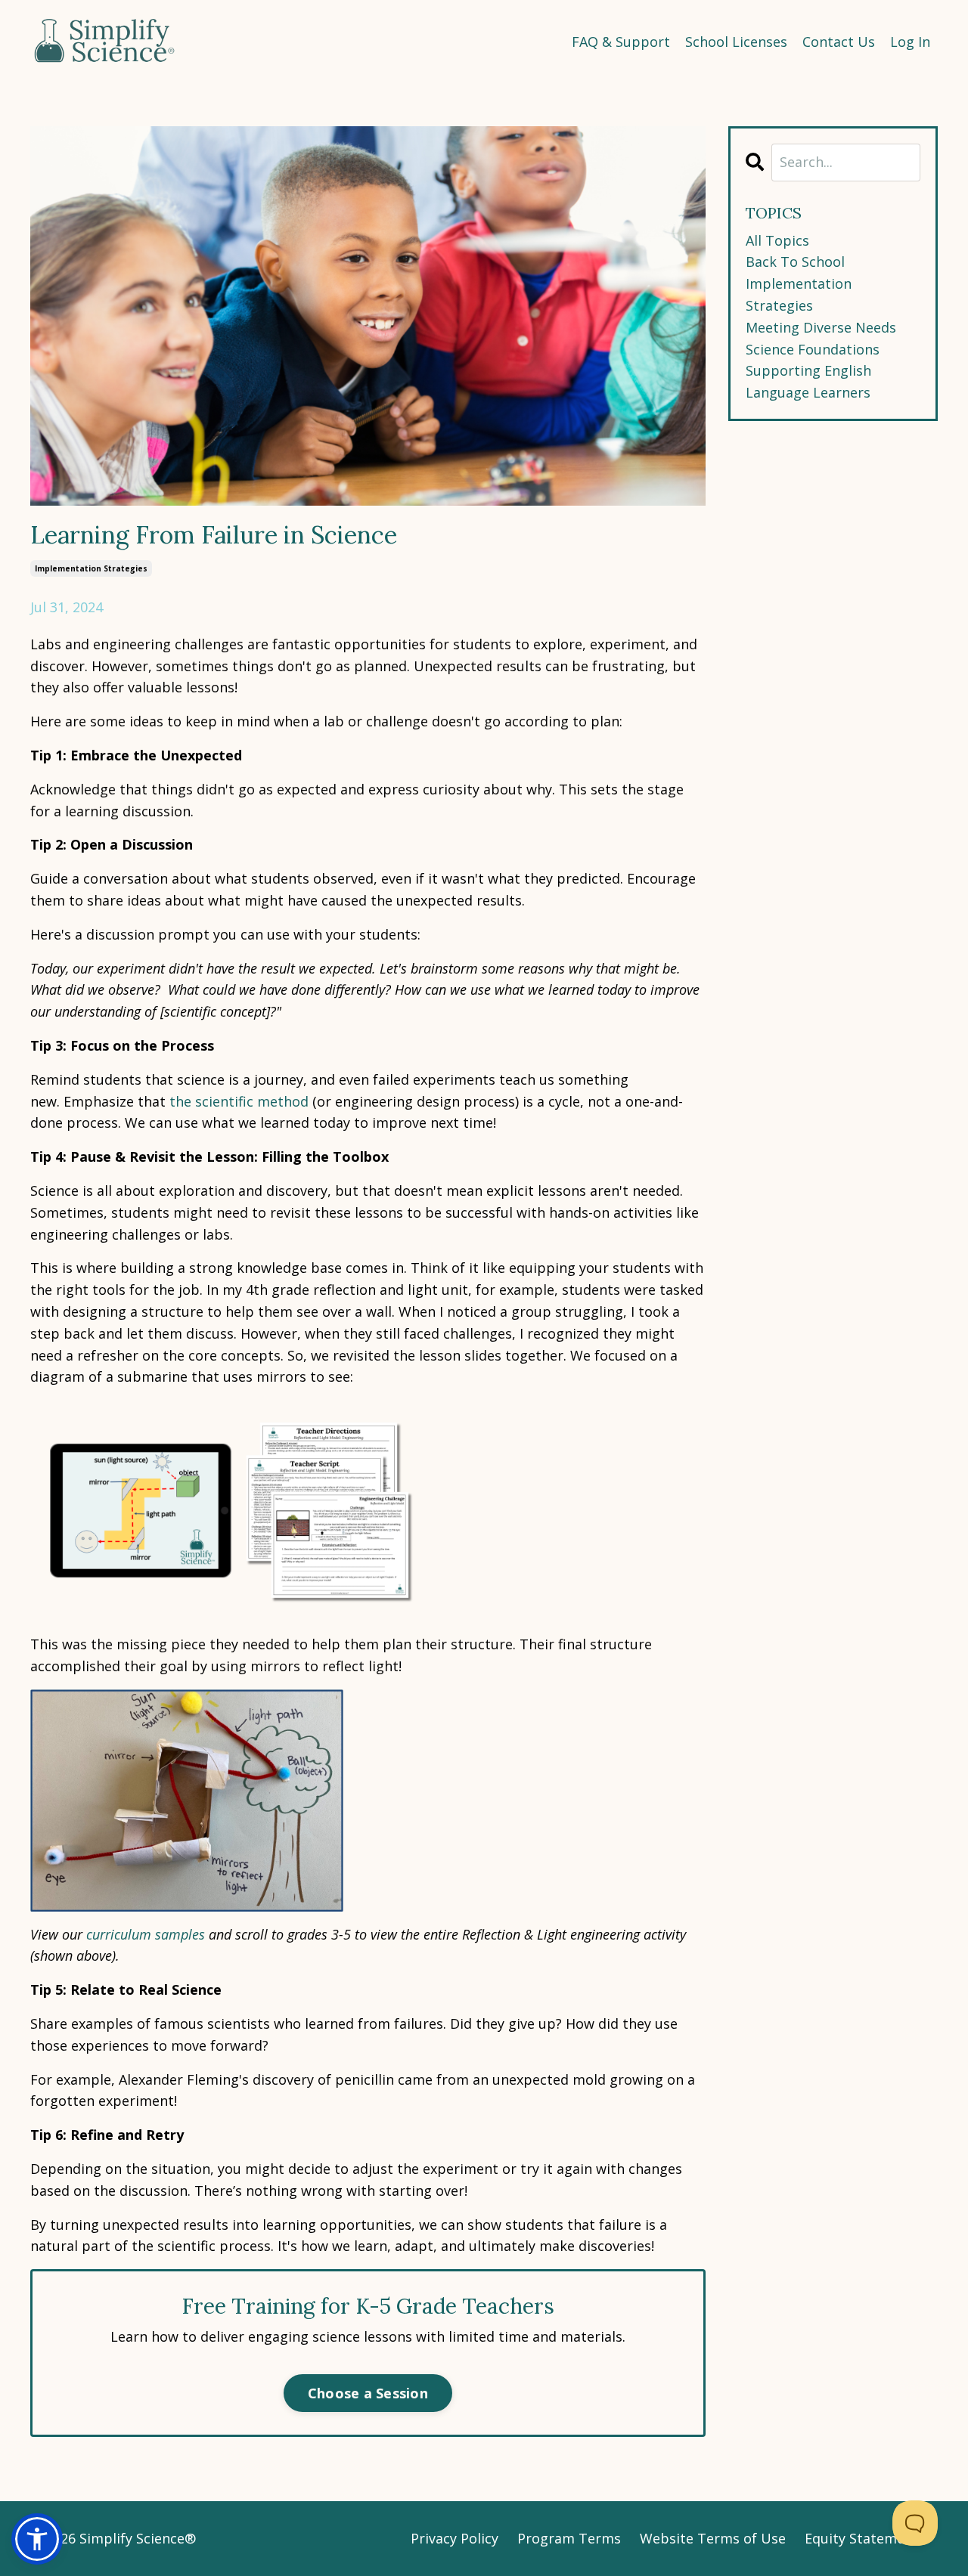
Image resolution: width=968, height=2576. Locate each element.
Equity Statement (862, 2538)
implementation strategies (91, 568)
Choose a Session (368, 2393)
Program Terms (569, 2538)
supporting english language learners (808, 381)
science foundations (813, 349)
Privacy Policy (455, 2538)
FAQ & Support (621, 42)
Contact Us (839, 42)
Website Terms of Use (713, 2538)
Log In (910, 42)
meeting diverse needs (821, 327)
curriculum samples (146, 1934)
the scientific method (239, 1101)
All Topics (777, 240)
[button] (37, 2539)
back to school (795, 262)
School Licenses (736, 42)
